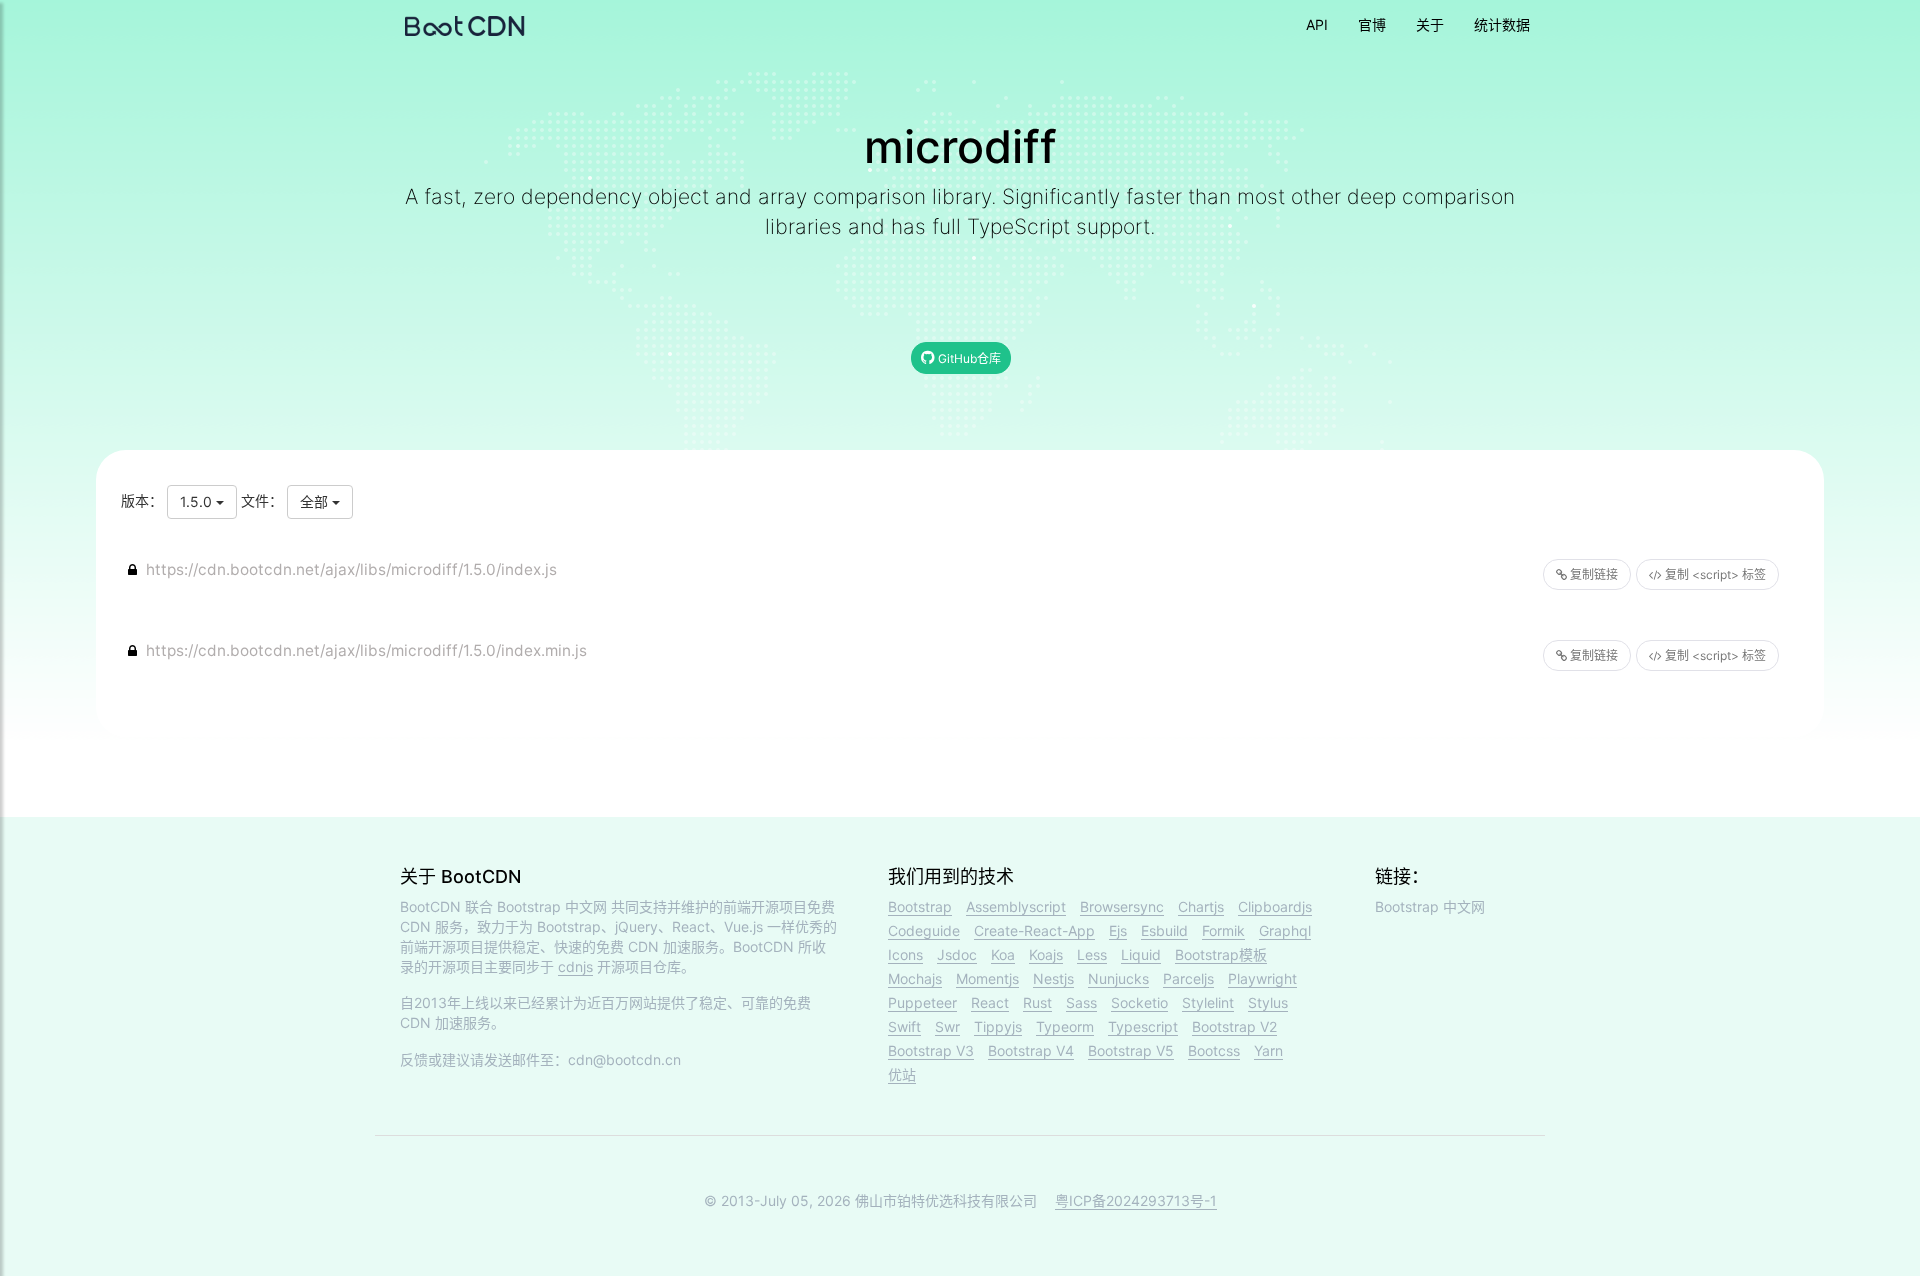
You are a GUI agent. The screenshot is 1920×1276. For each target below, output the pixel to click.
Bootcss (1214, 1050)
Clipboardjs (1275, 906)
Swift (904, 1026)
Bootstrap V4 (1031, 1050)
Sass (1081, 1002)
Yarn (1268, 1050)
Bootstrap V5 (1131, 1050)
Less (1092, 954)
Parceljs (1188, 978)
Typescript (1143, 1026)
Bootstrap (920, 906)
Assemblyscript (1016, 906)
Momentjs (987, 978)
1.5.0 (198, 501)
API (1317, 24)
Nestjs (1053, 978)
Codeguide (924, 930)
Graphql (1285, 930)
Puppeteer (922, 1002)
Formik (1223, 930)
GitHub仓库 (968, 358)
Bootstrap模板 (1221, 954)
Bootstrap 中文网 (552, 906)
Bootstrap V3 (931, 1050)
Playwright (1262, 978)
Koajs (1046, 954)
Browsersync (1122, 906)
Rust (1037, 1002)
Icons (905, 954)
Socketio (1139, 1002)
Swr (947, 1026)
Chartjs (1201, 906)
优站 (902, 1074)
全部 (316, 501)
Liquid (1141, 954)
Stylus (1268, 1002)
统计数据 (1502, 24)
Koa (1003, 954)
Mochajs (915, 978)
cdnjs (575, 966)
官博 (1372, 24)
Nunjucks (1118, 978)
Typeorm (1065, 1026)
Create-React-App (1034, 930)
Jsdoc (957, 954)
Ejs (1118, 930)
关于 (1430, 24)
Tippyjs (998, 1026)
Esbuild (1164, 930)
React (990, 1002)
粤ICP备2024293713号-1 (1136, 1200)
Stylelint (1208, 1002)
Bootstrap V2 (1234, 1026)
